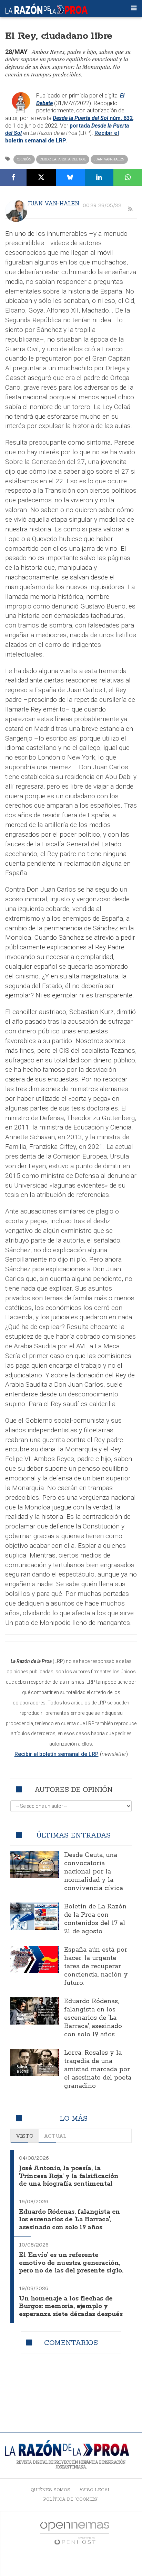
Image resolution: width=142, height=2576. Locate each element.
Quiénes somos (50, 2490)
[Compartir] (13, 177)
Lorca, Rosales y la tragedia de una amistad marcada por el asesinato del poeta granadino (98, 2070)
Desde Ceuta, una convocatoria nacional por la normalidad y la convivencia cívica (94, 1872)
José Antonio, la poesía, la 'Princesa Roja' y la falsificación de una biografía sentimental (69, 2176)
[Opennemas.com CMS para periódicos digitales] (75, 2533)
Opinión (24, 159)
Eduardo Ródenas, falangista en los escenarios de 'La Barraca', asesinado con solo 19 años (93, 2018)
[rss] (130, 209)
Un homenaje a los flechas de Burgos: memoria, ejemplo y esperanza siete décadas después (71, 2307)
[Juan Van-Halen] (16, 211)
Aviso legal (95, 2490)
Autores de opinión (74, 1789)
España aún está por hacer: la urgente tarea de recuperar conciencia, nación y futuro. (96, 1966)
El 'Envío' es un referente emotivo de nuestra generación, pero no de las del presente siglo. (71, 2263)
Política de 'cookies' (71, 2499)
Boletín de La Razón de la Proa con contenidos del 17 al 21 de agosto (95, 1919)
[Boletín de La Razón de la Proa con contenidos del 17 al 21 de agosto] (35, 1916)
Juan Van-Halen (109, 159)
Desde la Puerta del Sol (63, 159)
